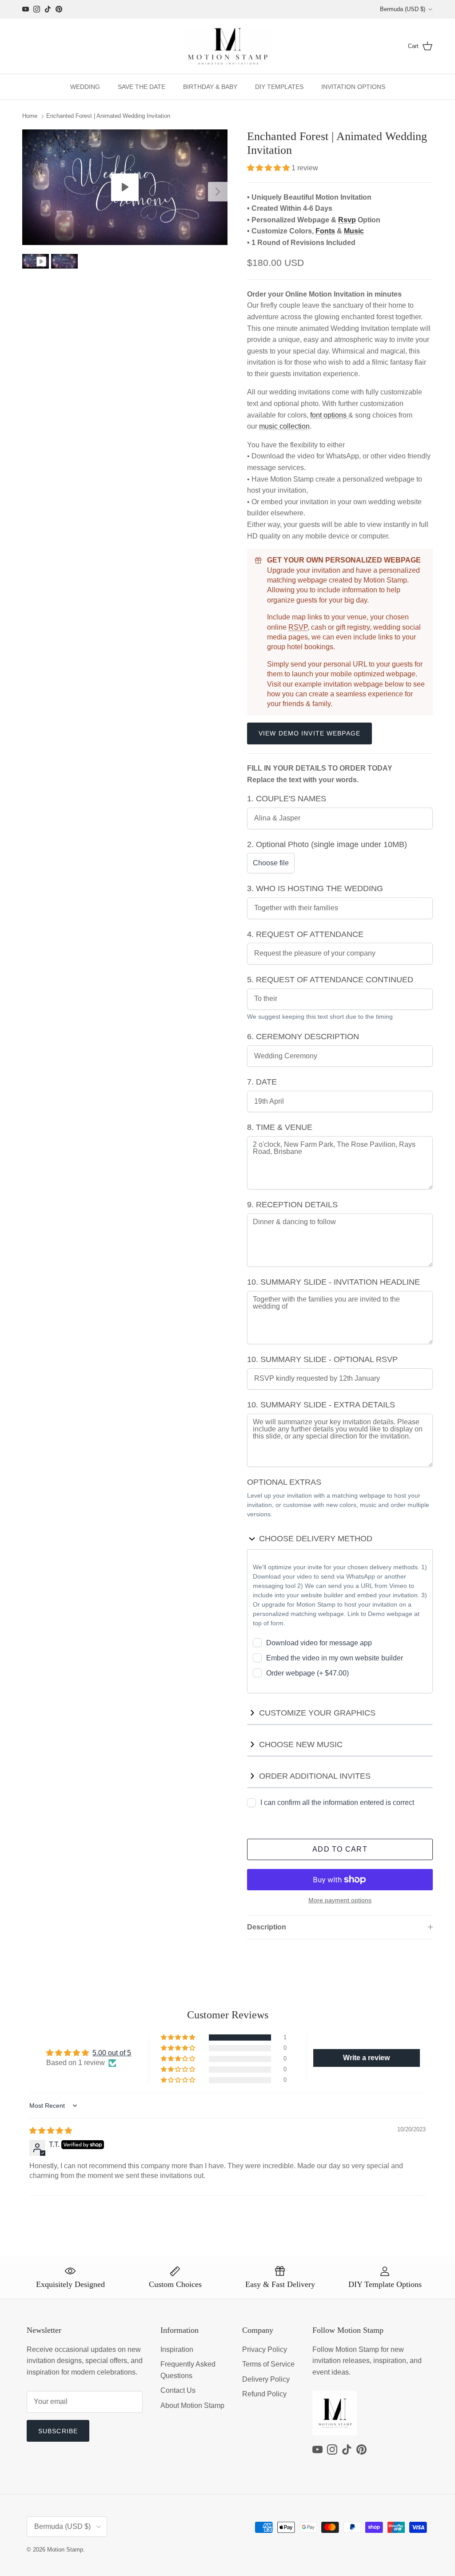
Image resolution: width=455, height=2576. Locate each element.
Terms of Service (268, 2364)
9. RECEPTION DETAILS (292, 1205)
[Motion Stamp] (228, 46)
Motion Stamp (65, 2550)
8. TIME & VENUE (280, 1127)
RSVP (298, 627)
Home (30, 116)
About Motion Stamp (192, 2405)
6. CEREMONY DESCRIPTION (303, 1037)
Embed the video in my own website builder (335, 1658)
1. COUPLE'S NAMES (287, 799)
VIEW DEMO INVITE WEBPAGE (309, 733)
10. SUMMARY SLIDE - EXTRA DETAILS (321, 1405)
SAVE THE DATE (142, 87)
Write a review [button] (366, 2058)
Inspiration (177, 2349)
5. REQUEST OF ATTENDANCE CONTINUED (330, 980)
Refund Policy (264, 2394)
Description (267, 1927)
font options (329, 415)
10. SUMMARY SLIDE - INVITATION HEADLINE (333, 1282)
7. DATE (262, 1082)
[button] (269, 168)
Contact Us (178, 2390)
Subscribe (58, 2431)
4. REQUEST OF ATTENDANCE (305, 934)
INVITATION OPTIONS (353, 87)
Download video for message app (319, 1643)
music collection (284, 426)
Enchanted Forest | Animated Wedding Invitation (108, 116)
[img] (51, 2131)
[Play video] (125, 187)
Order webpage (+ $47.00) (307, 1673)
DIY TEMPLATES (279, 87)
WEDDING (85, 87)
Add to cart (340, 1849)
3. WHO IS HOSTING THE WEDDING (315, 888)
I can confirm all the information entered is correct (337, 1802)
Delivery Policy (266, 2379)
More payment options (340, 1900)
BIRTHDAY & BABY (210, 87)
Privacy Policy (265, 2349)
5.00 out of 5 (112, 2053)
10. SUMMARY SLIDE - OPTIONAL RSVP (322, 1359)
